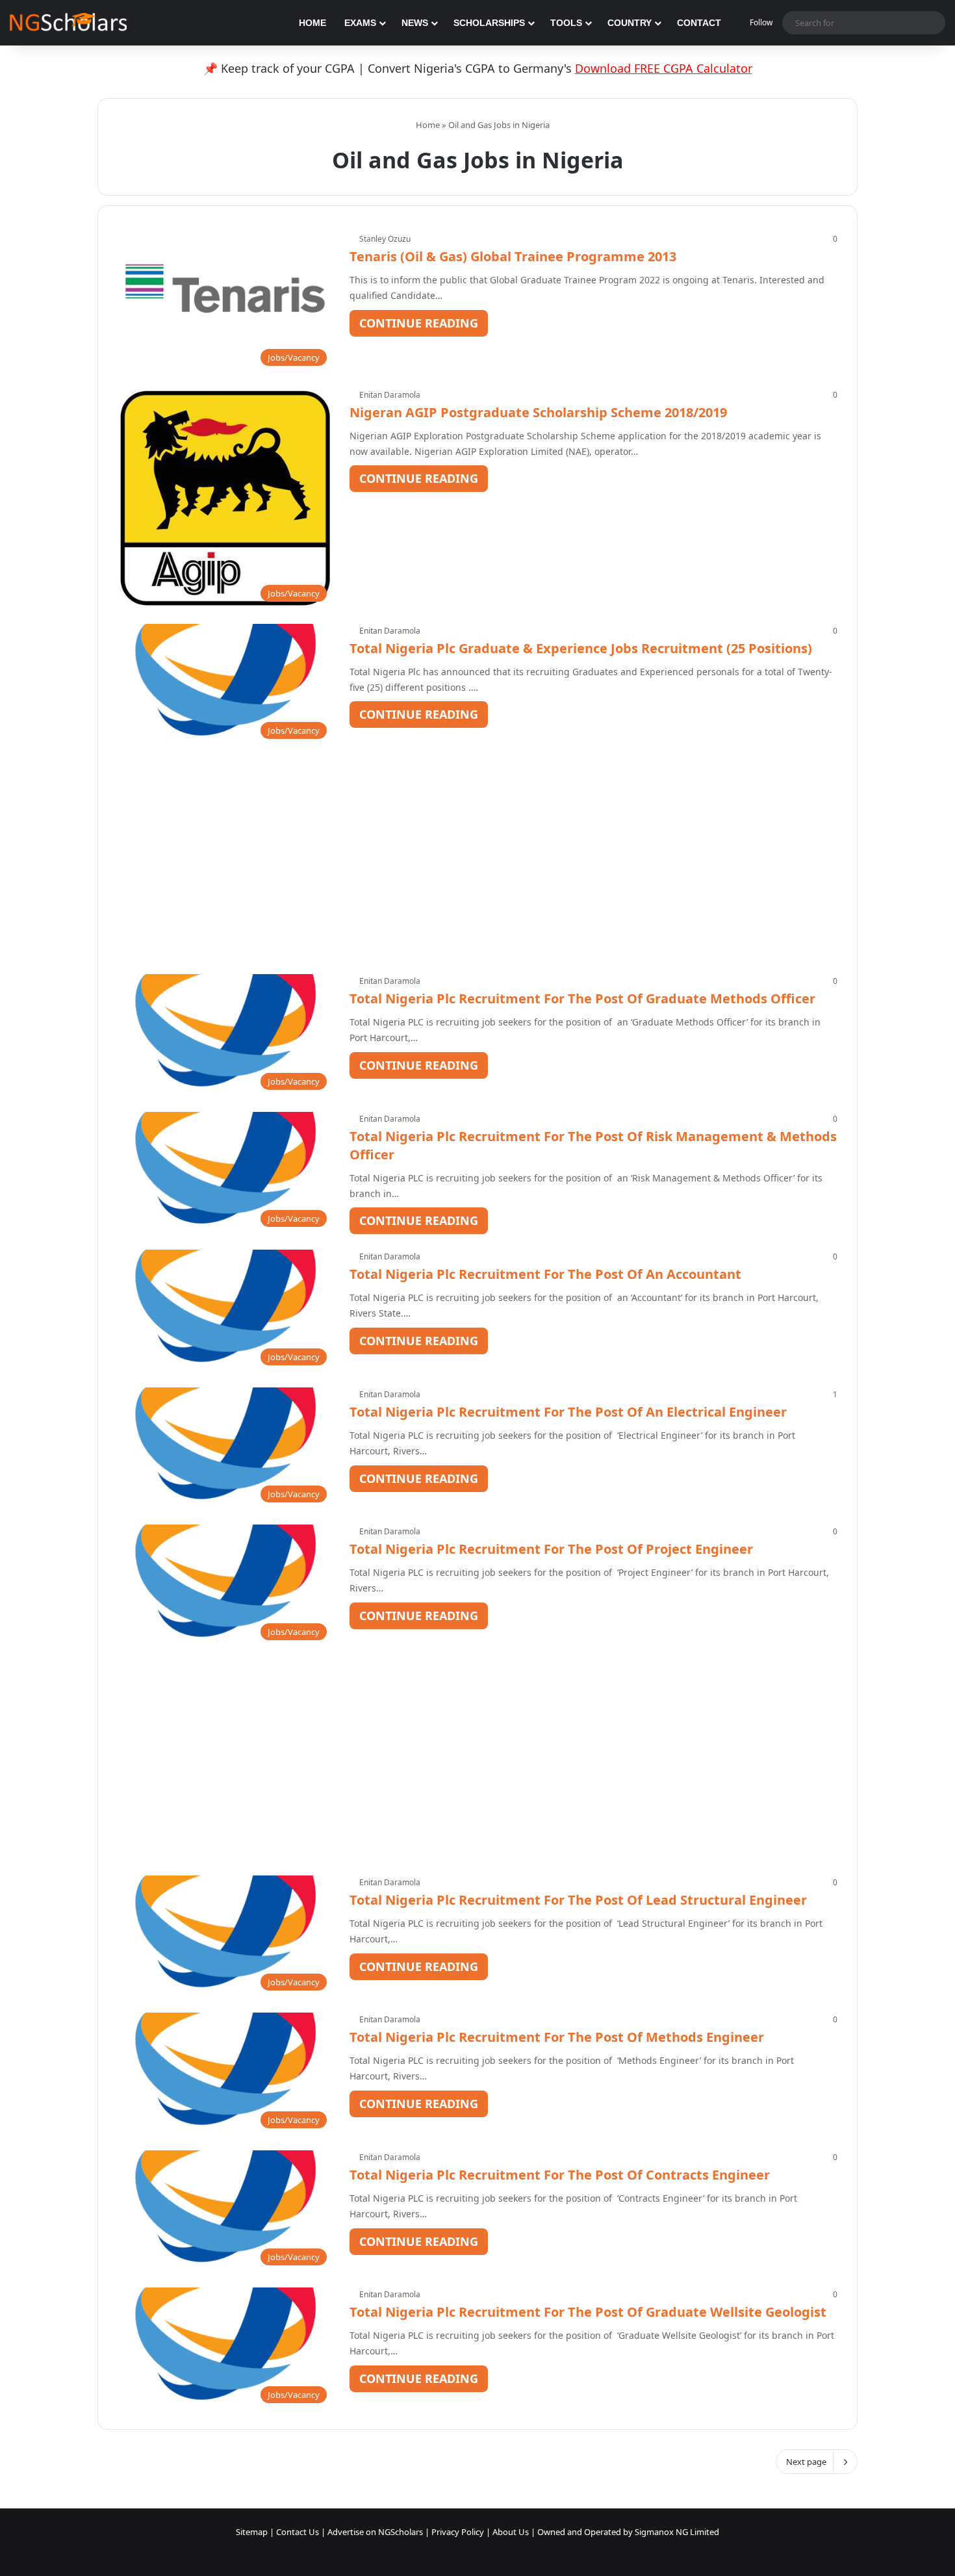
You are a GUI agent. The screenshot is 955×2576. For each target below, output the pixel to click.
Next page (806, 2462)
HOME (312, 23)
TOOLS (566, 23)
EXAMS (360, 23)
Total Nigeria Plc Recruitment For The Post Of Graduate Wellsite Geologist (588, 2312)
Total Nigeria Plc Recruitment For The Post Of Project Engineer (551, 1549)
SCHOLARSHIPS (489, 23)
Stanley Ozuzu (385, 239)
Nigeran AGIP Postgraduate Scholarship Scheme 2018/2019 (538, 412)
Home (427, 125)
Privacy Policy (458, 2532)
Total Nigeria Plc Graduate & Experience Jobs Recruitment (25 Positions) (581, 648)
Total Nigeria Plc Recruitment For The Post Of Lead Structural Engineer (578, 1900)
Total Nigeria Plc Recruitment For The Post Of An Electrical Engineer (568, 1412)
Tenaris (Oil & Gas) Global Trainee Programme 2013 (513, 256)
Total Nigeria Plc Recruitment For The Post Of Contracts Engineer (560, 2175)
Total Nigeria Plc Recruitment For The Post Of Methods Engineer (557, 2037)
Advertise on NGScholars (375, 2532)
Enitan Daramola (390, 395)
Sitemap (252, 2532)
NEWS (415, 23)
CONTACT (699, 23)
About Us (511, 2532)
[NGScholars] (68, 23)
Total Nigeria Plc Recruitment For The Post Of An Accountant (545, 1274)
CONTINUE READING (419, 323)
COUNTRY (630, 23)
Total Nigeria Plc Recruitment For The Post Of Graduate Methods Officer (582, 998)
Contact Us (298, 2532)
